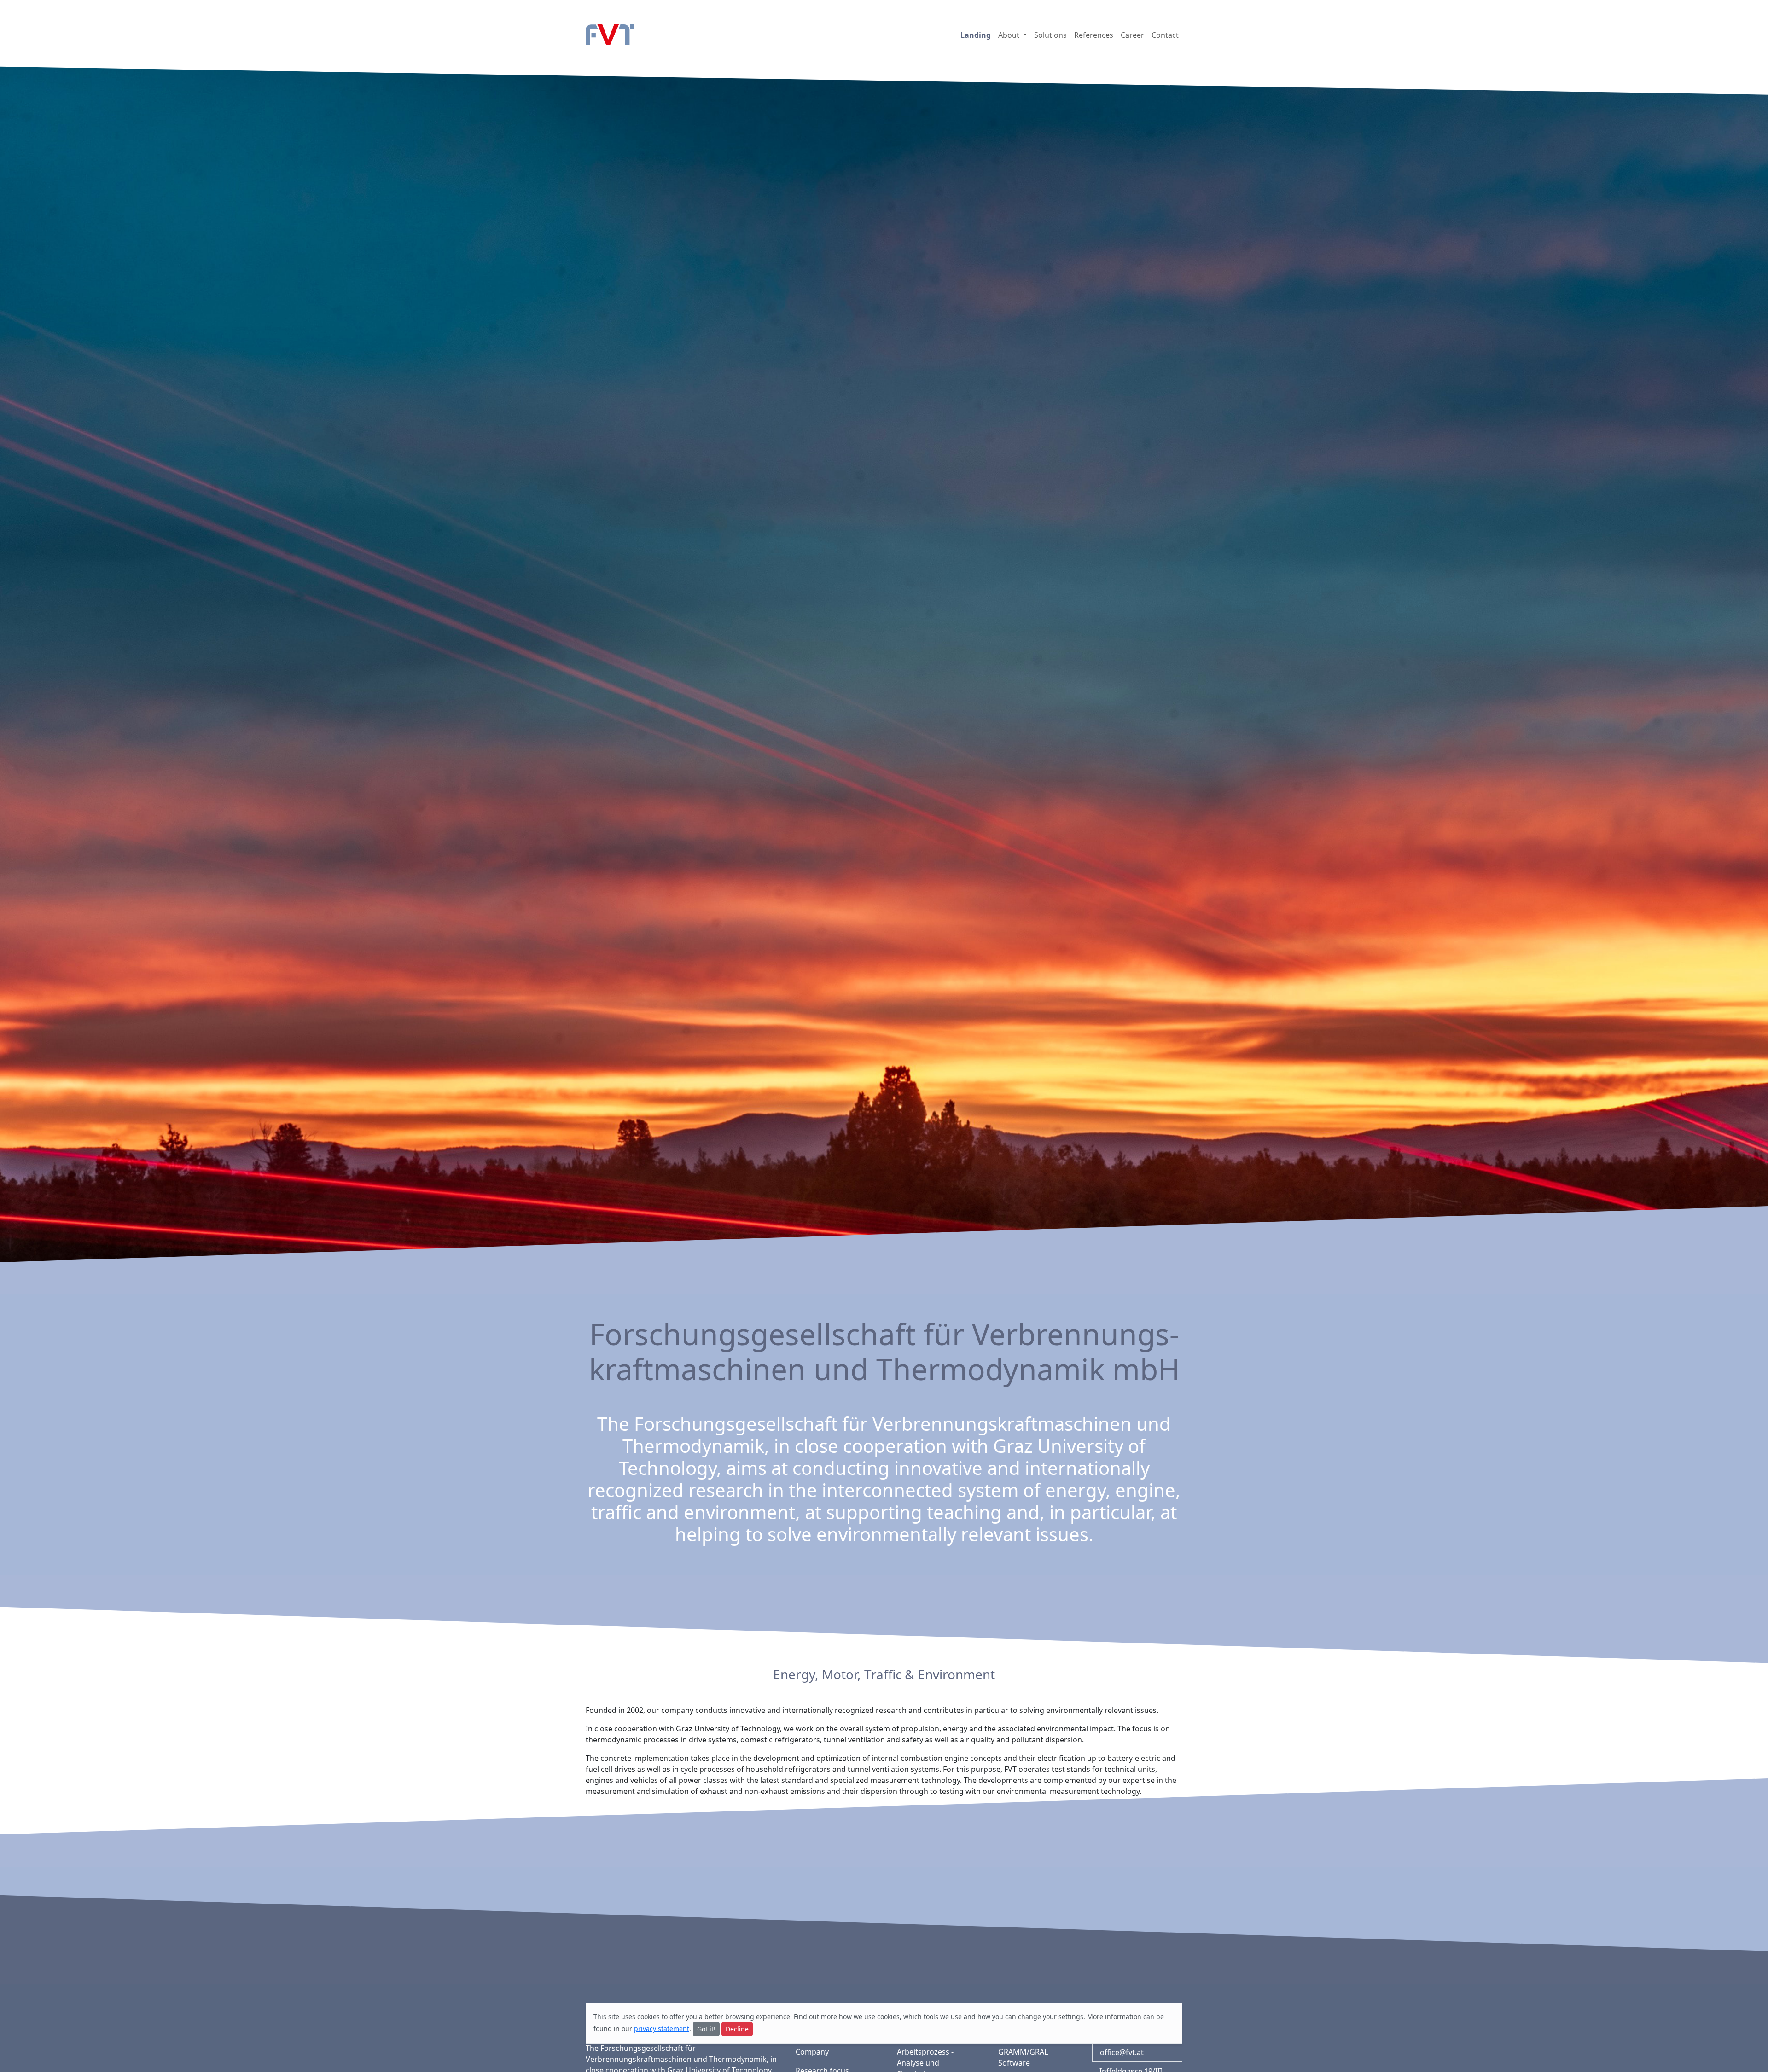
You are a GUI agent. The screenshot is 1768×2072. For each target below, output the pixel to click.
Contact (1165, 35)
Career (1132, 35)
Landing (976, 35)
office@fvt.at (1122, 2052)
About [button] (1010, 35)
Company (812, 2052)
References (1094, 35)
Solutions (1050, 35)
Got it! (706, 2029)
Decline (737, 2029)
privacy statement (662, 2028)
